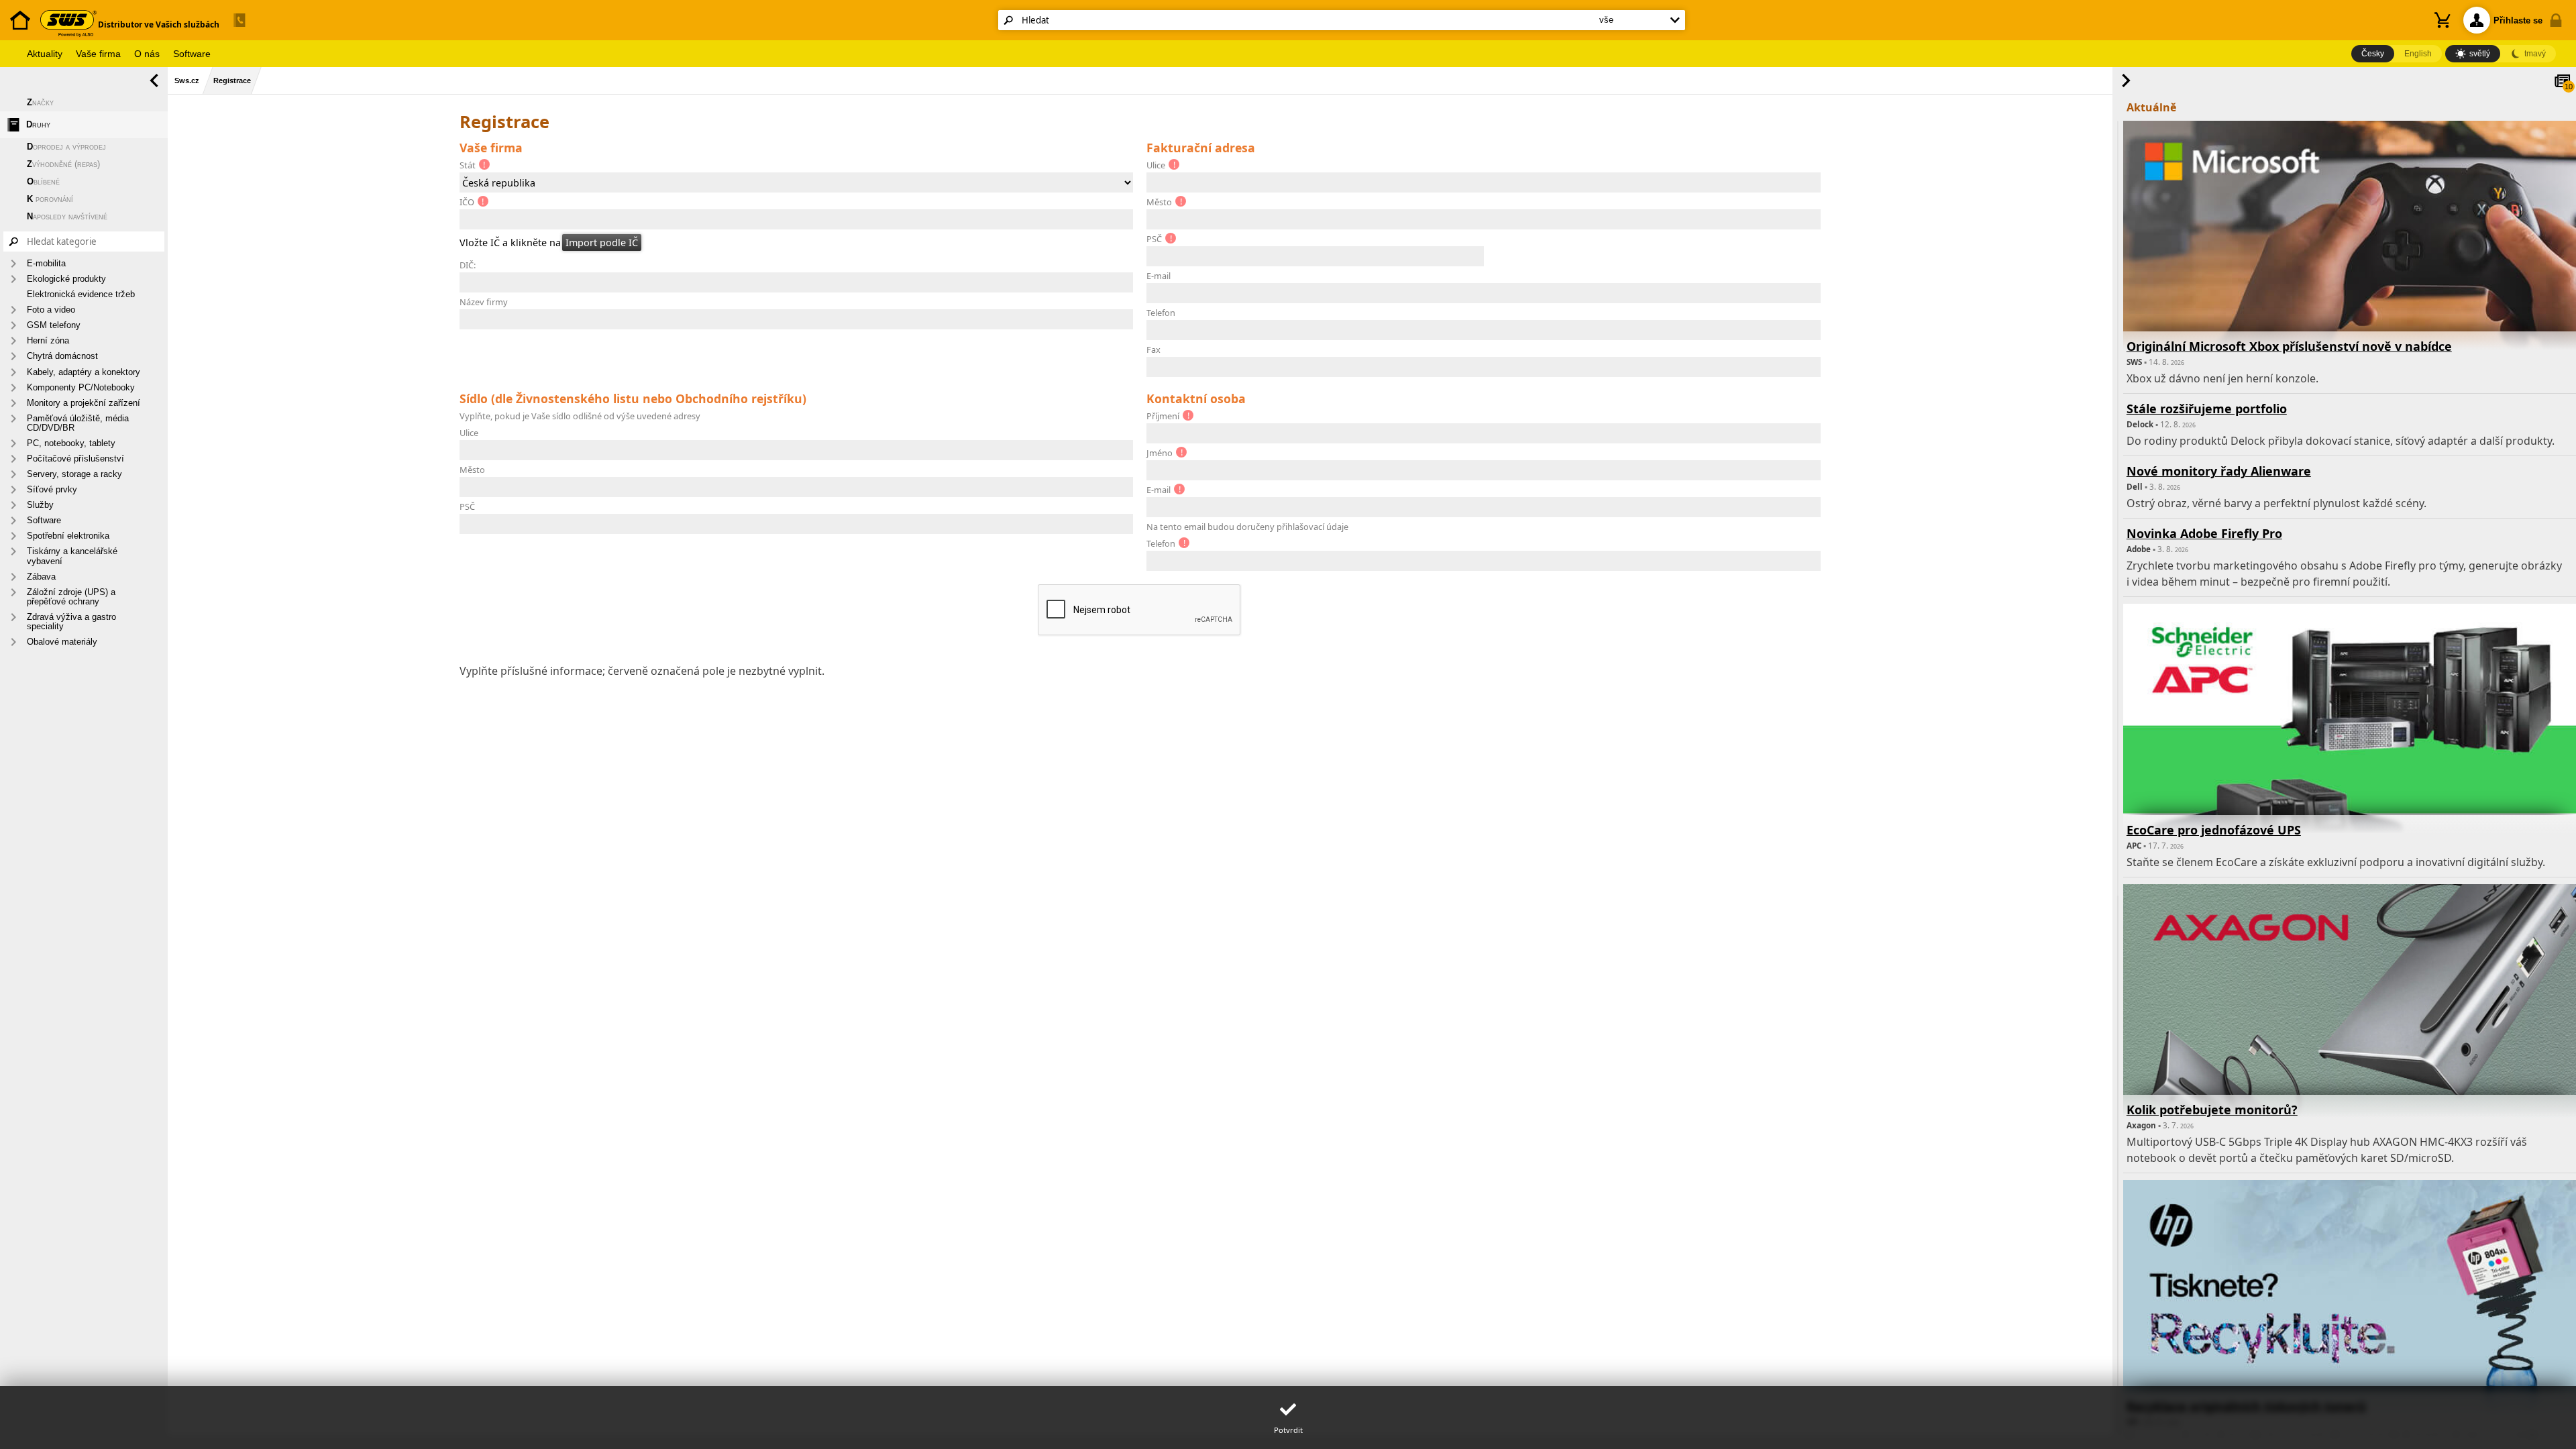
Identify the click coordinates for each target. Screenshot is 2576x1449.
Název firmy (484, 302)
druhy (38, 124)
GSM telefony (54, 325)
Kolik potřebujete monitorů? (2212, 1110)
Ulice (1156, 165)
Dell (2135, 487)
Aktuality (45, 54)
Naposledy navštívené (67, 216)
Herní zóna (48, 340)
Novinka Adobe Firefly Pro (2204, 533)
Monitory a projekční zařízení (84, 403)
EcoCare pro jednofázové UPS (2214, 830)
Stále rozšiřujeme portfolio (2207, 409)
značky (40, 102)
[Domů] (20, 37)
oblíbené (43, 181)
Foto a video (51, 310)
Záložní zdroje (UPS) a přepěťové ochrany (71, 597)
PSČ (1154, 239)
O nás (147, 54)
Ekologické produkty (66, 279)
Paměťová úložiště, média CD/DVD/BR (78, 423)
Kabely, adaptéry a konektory (84, 372)
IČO (467, 202)
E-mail (1159, 276)
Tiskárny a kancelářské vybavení (72, 556)
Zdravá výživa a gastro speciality (71, 622)
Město (1159, 202)
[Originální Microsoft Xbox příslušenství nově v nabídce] (2350, 290)
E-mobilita (46, 263)
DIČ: (468, 265)
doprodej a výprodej (66, 147)
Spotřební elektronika (68, 536)
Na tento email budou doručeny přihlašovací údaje (1247, 527)
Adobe (2139, 549)
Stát (468, 165)
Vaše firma (98, 54)
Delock (2140, 424)
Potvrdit (1288, 1431)
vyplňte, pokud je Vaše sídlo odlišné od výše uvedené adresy (580, 416)
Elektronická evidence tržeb (81, 294)
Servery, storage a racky (74, 474)
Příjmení (1163, 416)
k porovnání (50, 199)
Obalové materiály (62, 642)
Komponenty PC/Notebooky (81, 387)
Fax (1153, 350)
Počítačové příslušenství (75, 459)
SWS (2134, 362)
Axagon (2141, 1125)
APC (2134, 846)
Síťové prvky (52, 489)
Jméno (1160, 453)
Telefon (1161, 313)
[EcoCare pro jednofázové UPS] (2350, 773)
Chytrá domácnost (62, 356)
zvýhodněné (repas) (63, 164)
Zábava (41, 577)
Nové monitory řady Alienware (2219, 471)
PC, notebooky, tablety (71, 443)
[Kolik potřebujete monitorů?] (2350, 1054)
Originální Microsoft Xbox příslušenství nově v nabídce (2289, 346)
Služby (40, 505)
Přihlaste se (2518, 20)
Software (192, 54)
